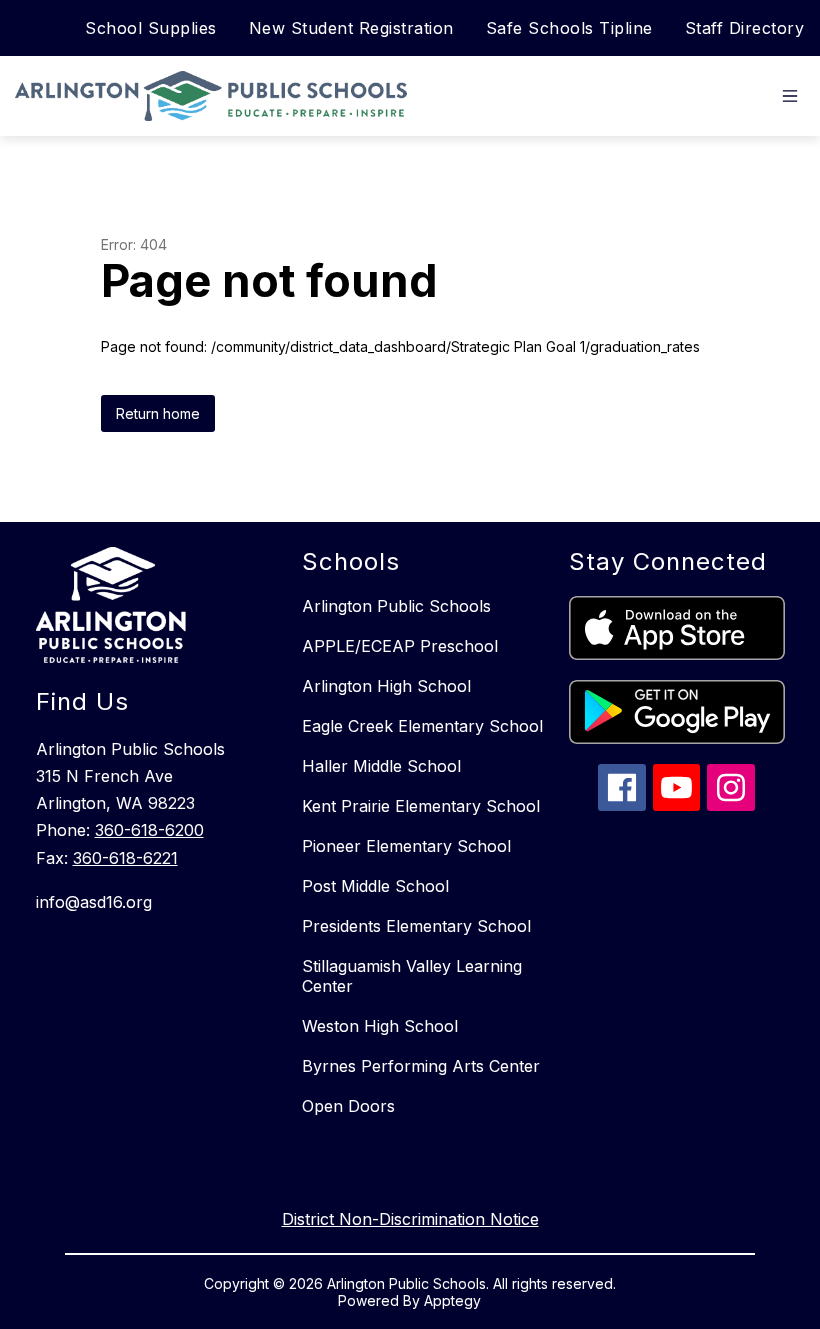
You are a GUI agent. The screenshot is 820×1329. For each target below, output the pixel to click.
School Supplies (151, 28)
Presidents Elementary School (416, 926)
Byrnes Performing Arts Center (421, 1066)
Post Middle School (375, 886)
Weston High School (380, 1026)
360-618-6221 (125, 858)
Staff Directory (745, 28)
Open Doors (348, 1106)
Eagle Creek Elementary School (422, 726)
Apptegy (452, 1300)
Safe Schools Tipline (569, 28)
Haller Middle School (381, 766)
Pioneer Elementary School (406, 846)
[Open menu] (790, 96)
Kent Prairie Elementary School (421, 806)
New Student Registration (351, 28)
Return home (158, 413)
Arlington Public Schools (396, 606)
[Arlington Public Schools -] (216, 96)
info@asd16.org (94, 902)
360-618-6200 (149, 830)
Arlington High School (386, 686)
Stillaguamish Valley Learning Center (412, 976)
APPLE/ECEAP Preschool (400, 646)
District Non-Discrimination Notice (410, 1219)
